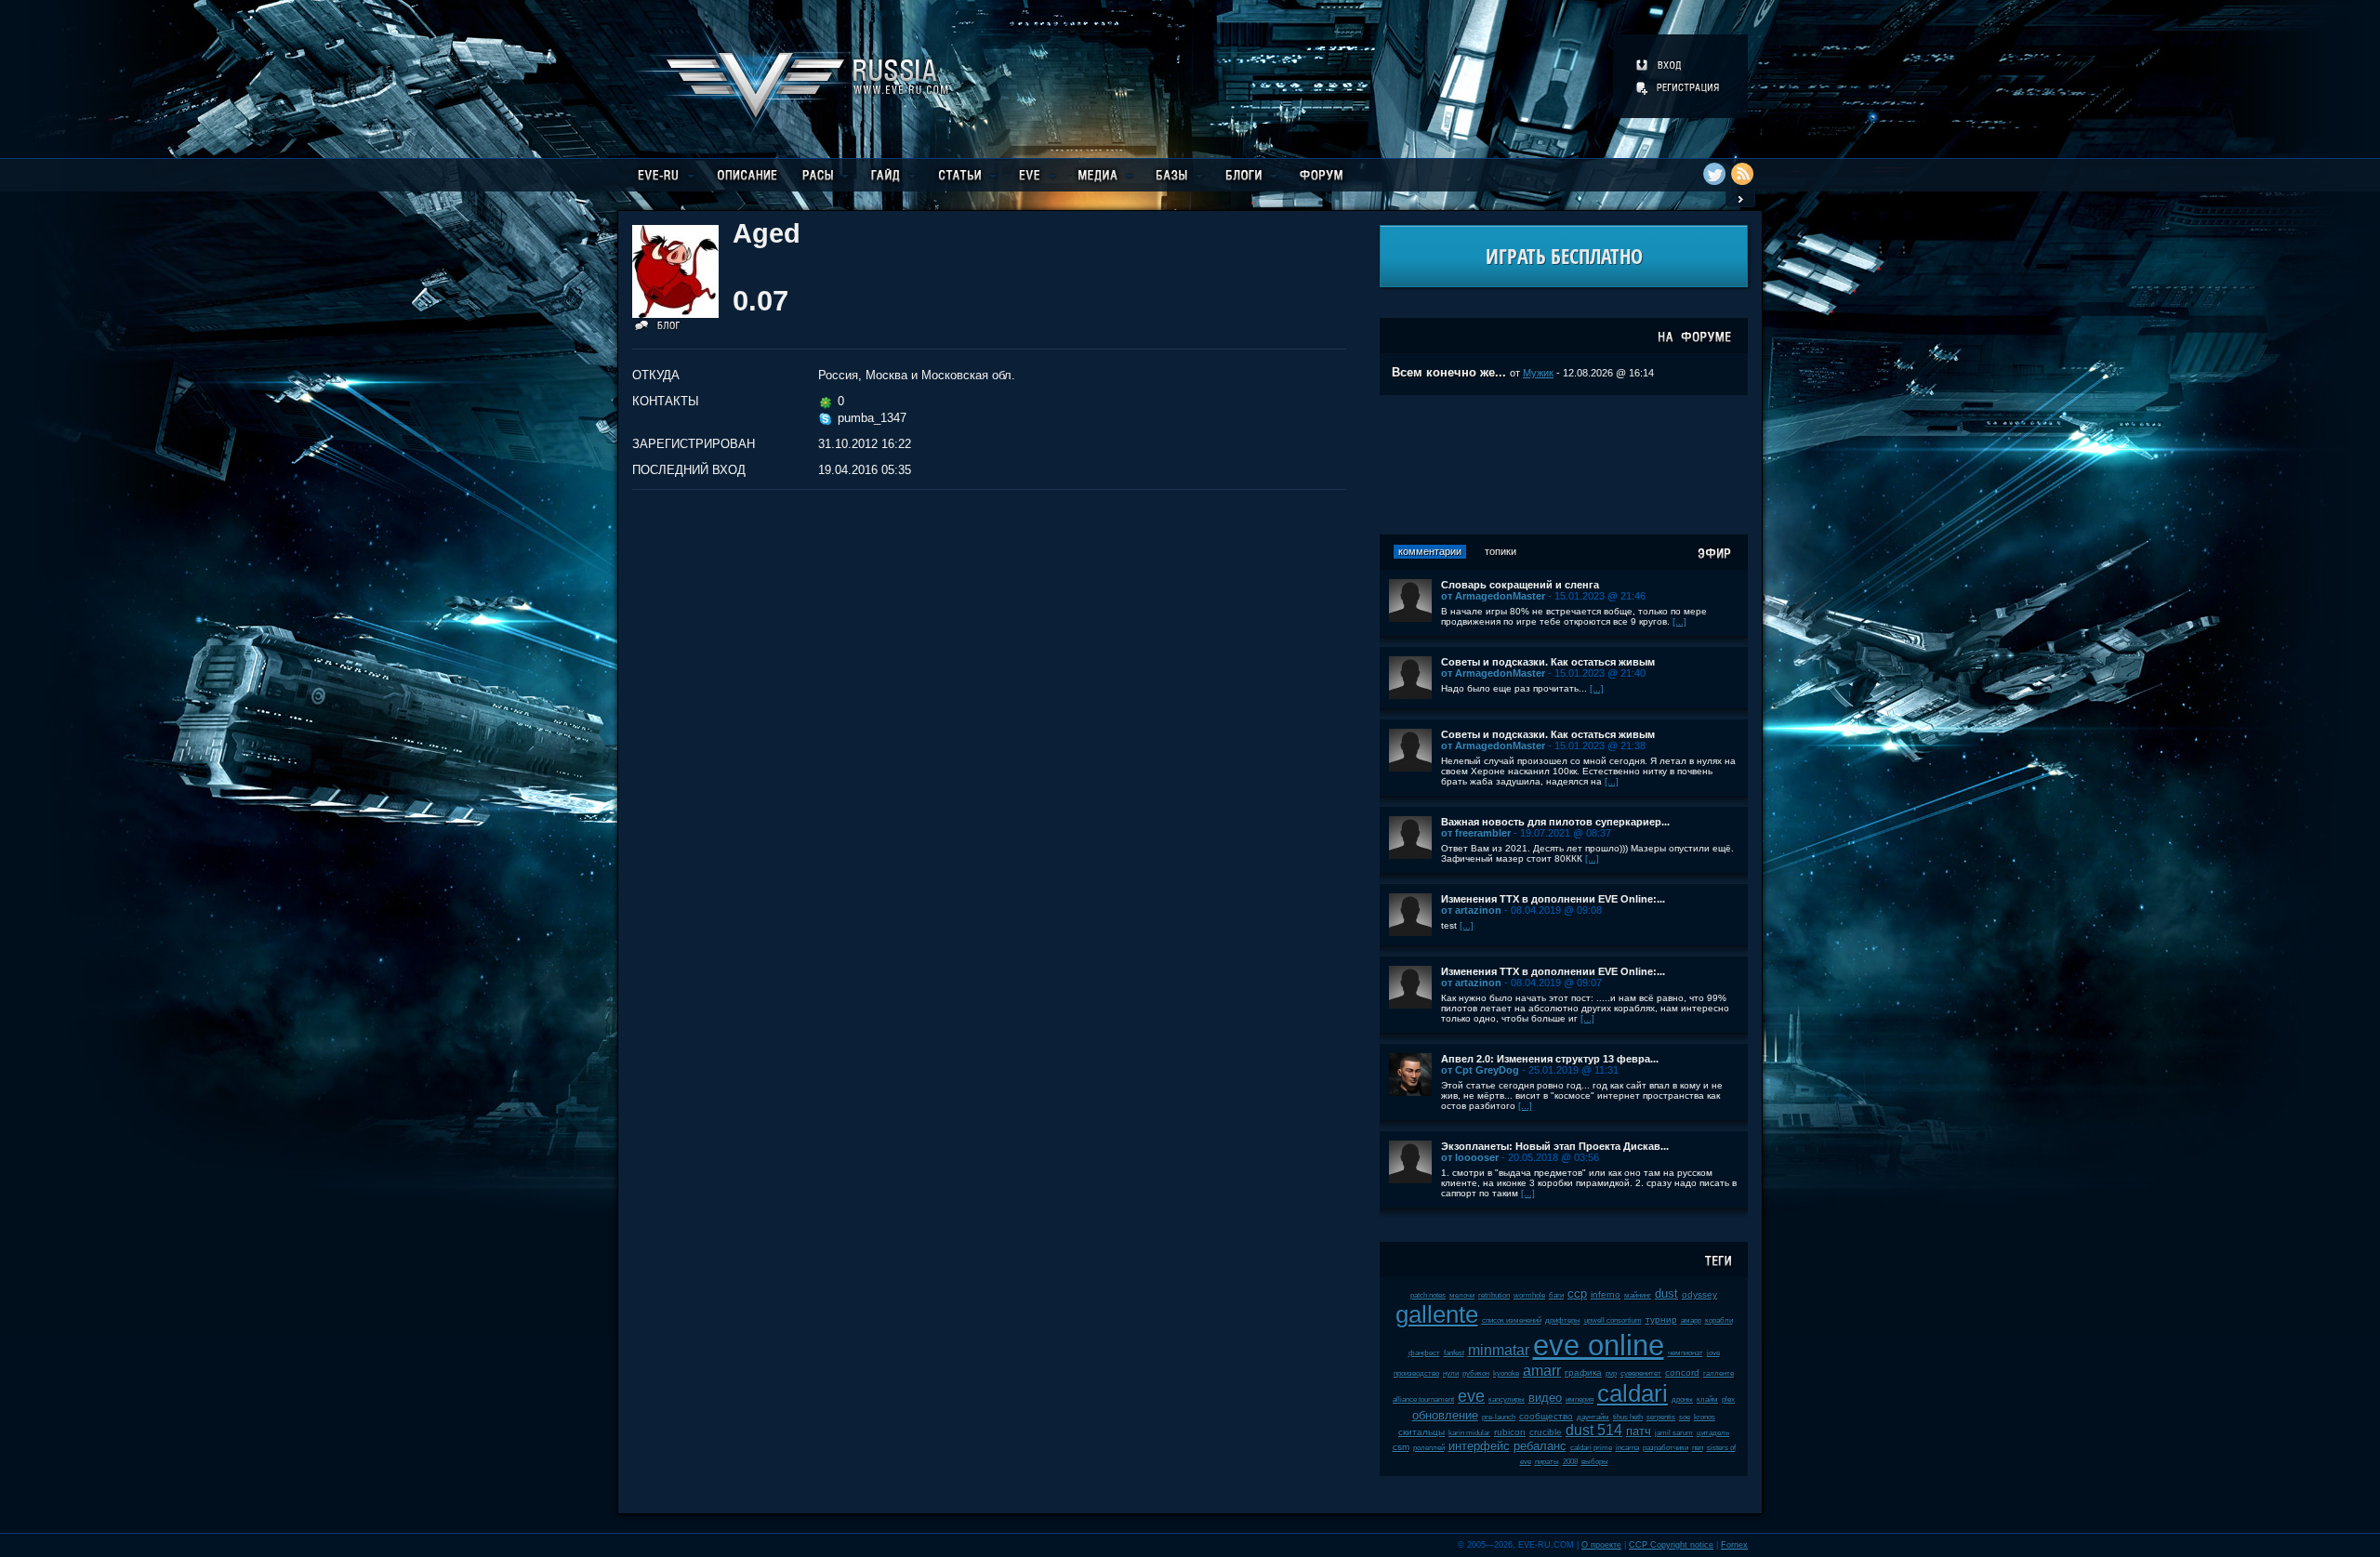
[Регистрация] (1679, 87)
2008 (1570, 1462)
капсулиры (1507, 1399)
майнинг (1638, 1295)
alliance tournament (1423, 1399)
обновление (1445, 1415)
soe (1685, 1417)
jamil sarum (1674, 1433)
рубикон (1476, 1373)
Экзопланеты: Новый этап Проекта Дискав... (1555, 1146)
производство (1416, 1373)
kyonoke (1506, 1373)
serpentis (1661, 1417)
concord (1682, 1372)
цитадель (1713, 1433)
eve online (1599, 1346)
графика (1583, 1372)
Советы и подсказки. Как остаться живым (1548, 662)
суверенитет (1641, 1373)
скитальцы (1421, 1432)
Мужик (1538, 373)
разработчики (1666, 1448)
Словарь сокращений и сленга (1520, 585)
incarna (1627, 1448)
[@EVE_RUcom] (1714, 174)
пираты (1547, 1462)
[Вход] (1660, 65)
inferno (1606, 1294)
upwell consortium (1613, 1320)
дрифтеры (1563, 1320)
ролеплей (1429, 1448)
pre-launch (1499, 1417)
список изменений (1512, 1320)
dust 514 (1594, 1430)
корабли (1719, 1320)
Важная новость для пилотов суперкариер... (1555, 822)
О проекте (1601, 1545)
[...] (1679, 621)
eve (1471, 1396)
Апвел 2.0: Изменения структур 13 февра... (1550, 1059)
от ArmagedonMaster (1493, 596)
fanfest (1454, 1353)
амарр (1691, 1320)
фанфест (1424, 1353)
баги (1556, 1295)
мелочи (1462, 1295)
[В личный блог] (657, 329)
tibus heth (1628, 1417)
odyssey (1699, 1294)
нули (1451, 1373)
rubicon (1510, 1432)
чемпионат (1686, 1353)
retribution (1494, 1295)
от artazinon (1471, 910)
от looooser (1470, 1157)
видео (1545, 1398)
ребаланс (1540, 1446)
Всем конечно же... (1449, 372)
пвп (1698, 1448)
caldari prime (1591, 1448)
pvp (1611, 1373)
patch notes (1428, 1295)
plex (1728, 1399)
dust (1666, 1293)
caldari (1633, 1393)
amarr (1542, 1371)
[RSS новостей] (1742, 174)
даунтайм (1593, 1417)
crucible (1546, 1432)
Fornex (1734, 1545)
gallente (1437, 1314)
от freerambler (1476, 833)
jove (1713, 1353)
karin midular (1469, 1433)
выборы (1595, 1462)
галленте (1719, 1373)
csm (1401, 1447)
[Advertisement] (1564, 465)
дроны (1682, 1399)
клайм (1707, 1399)
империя (1580, 1399)
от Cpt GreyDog (1480, 1070)
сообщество (1546, 1416)
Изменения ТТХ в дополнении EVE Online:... (1553, 899)
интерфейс (1479, 1446)
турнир (1661, 1319)
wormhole (1529, 1295)
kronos (1705, 1417)
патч (1639, 1431)
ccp (1577, 1293)
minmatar (1499, 1350)
